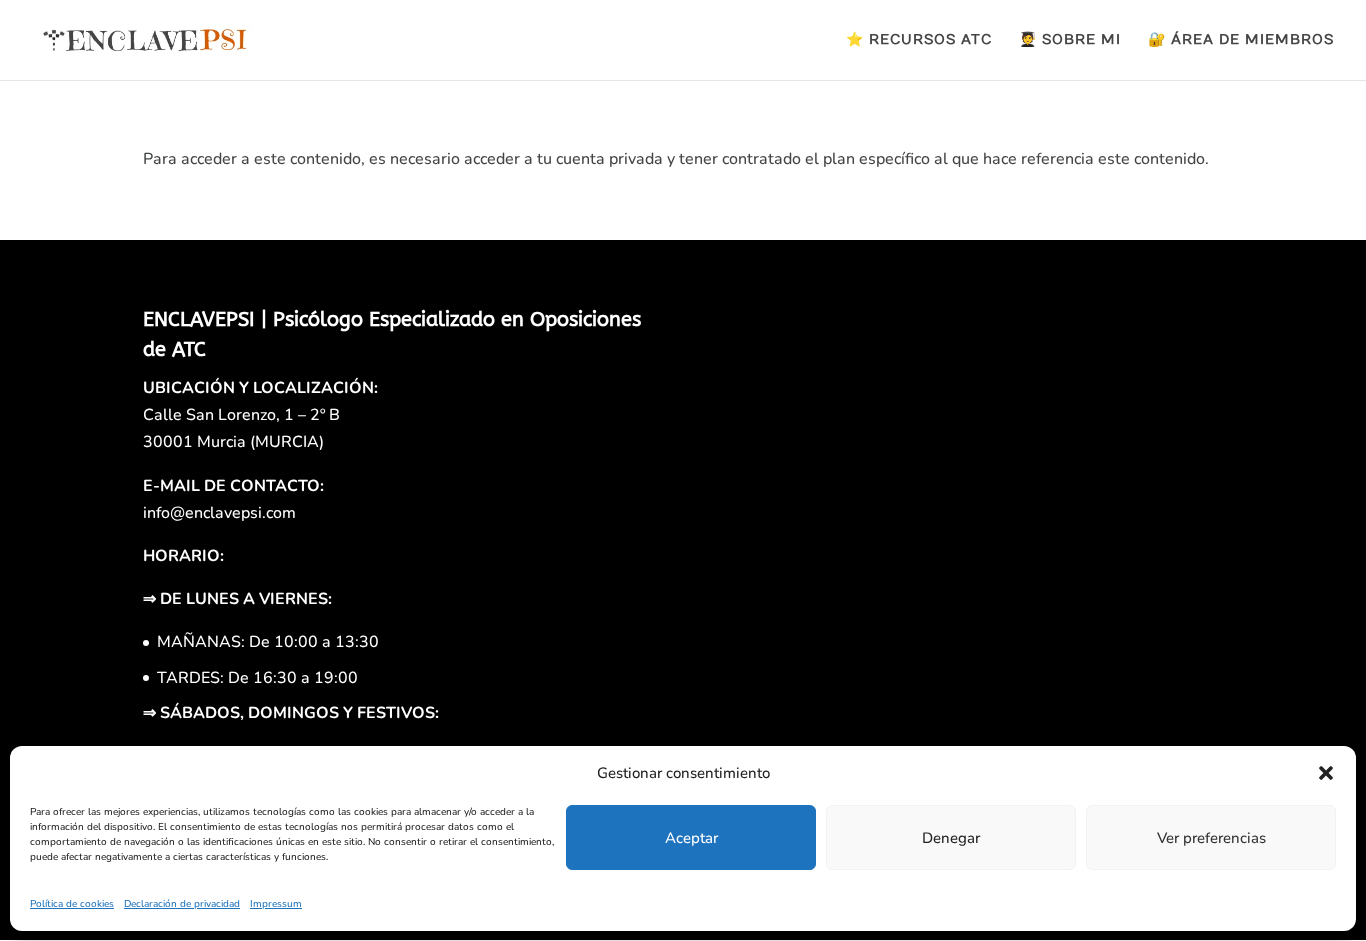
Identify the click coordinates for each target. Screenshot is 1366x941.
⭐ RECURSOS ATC (919, 40)
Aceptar (691, 838)
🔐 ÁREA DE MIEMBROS (1241, 40)
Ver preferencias (1211, 838)
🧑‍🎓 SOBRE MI (1070, 40)
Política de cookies (72, 904)
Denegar (951, 838)
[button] (1326, 773)
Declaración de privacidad (182, 904)
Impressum (276, 904)
